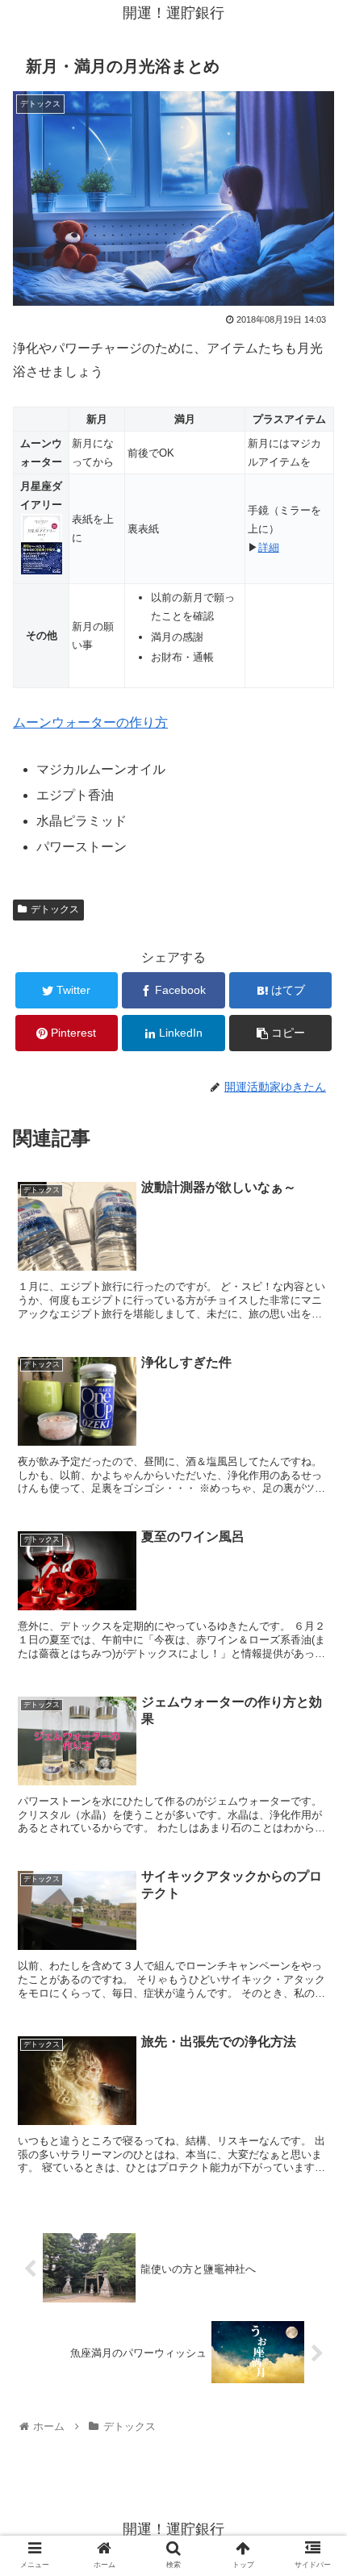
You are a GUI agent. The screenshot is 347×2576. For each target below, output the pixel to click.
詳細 (269, 547)
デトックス (55, 909)
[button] (314, 1781)
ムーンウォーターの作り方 (90, 722)
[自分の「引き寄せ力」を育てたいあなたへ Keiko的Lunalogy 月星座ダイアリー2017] (42, 571)
